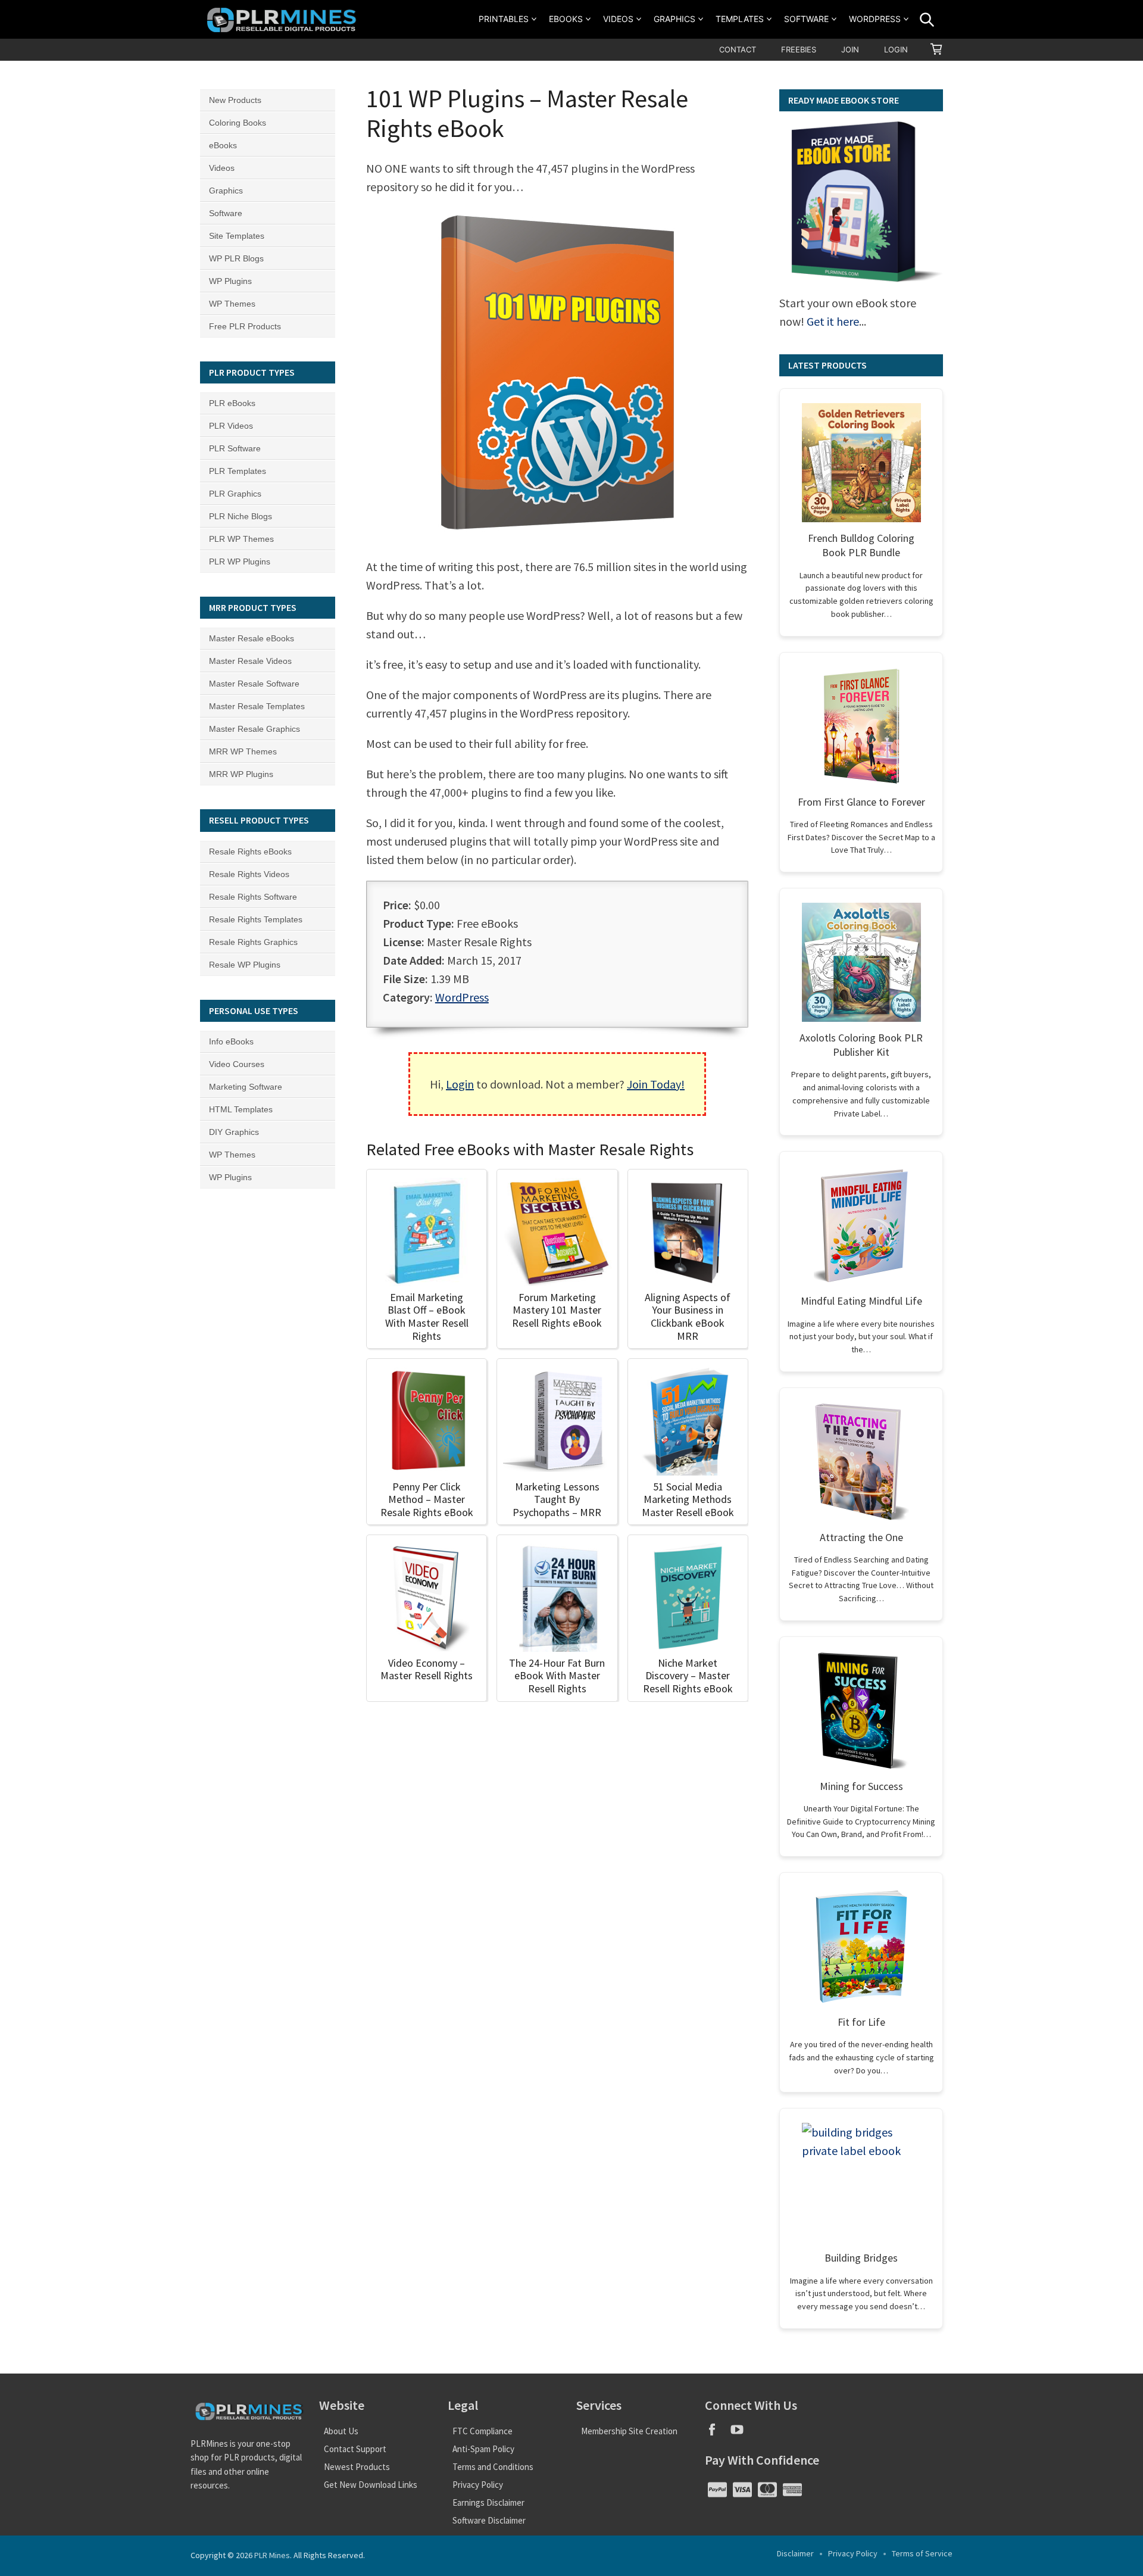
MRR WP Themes (243, 751)
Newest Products (357, 2467)
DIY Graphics (234, 1132)
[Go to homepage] (283, 19)
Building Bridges (861, 2258)
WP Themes (232, 304)
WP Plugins (230, 281)
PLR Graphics (235, 494)
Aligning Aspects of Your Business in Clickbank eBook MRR (688, 1317)
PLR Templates (238, 471)
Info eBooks (231, 1041)
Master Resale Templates (257, 706)
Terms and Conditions (493, 2467)
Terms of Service (922, 2553)
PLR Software (235, 448)
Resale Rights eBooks (250, 852)
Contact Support (355, 2449)
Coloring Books (238, 123)
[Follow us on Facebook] (717, 2433)
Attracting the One (861, 1537)
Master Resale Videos (250, 661)
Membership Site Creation (629, 2431)
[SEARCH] (927, 20)
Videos (618, 19)
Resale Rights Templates (256, 919)
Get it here (833, 321)
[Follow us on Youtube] (741, 2433)
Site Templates (237, 236)
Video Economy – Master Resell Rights (427, 1669)
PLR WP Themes (241, 539)
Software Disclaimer (489, 2520)
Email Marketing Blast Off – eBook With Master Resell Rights (427, 1317)
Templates (740, 19)
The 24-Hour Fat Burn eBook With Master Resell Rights (557, 1676)
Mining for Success (861, 1786)
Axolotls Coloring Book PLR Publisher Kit (861, 1045)
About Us (341, 2431)
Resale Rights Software (253, 897)
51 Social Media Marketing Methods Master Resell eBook (688, 1499)
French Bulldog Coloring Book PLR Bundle (861, 545)
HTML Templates (241, 1109)
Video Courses (237, 1064)
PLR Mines (272, 2555)
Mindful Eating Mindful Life (861, 1301)
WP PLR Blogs (236, 258)
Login (896, 49)
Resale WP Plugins (245, 965)
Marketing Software (246, 1087)
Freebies (799, 49)
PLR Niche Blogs (241, 516)
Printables (504, 19)
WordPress (875, 19)
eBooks (566, 19)
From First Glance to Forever (861, 802)
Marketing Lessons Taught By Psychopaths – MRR (557, 1499)
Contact (738, 49)
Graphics (674, 19)
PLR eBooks (232, 403)
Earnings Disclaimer (488, 2502)
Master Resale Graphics (254, 729)
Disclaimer (795, 2553)
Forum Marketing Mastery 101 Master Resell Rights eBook (557, 1310)
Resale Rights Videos (249, 874)
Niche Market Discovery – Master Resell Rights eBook (688, 1676)
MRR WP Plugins (241, 774)
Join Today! (656, 1084)
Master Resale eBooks (252, 638)
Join (850, 49)
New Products (235, 100)
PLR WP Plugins (240, 562)
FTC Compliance (483, 2431)
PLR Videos (231, 426)
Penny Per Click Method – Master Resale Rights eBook (427, 1499)
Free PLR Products (245, 326)
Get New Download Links (371, 2485)
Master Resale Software (254, 684)
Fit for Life (861, 2022)
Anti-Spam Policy (483, 2449)
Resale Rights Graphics (253, 942)
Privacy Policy (478, 2485)
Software (806, 19)
